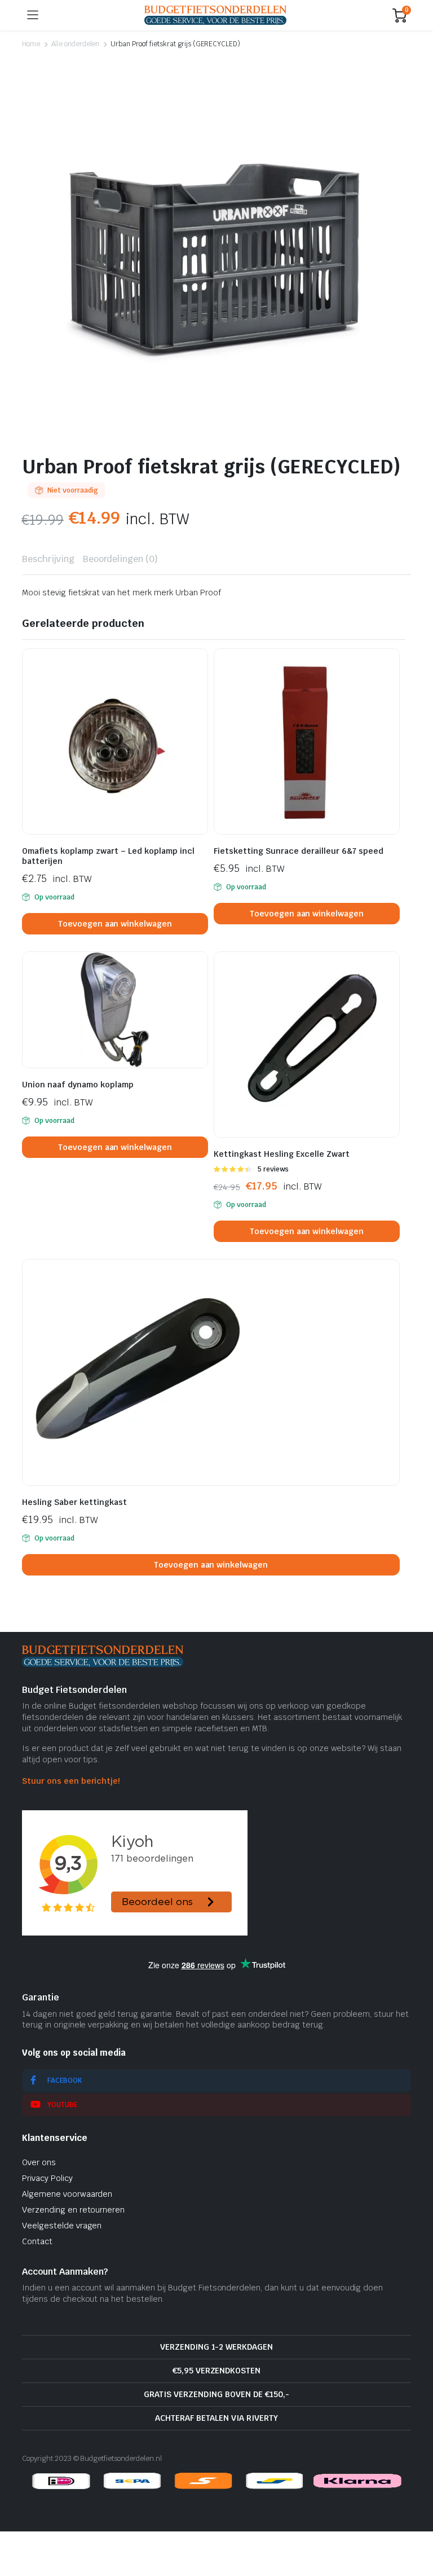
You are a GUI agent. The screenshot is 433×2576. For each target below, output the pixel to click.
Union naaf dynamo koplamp (78, 1085)
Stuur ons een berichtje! (71, 1781)
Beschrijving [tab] (48, 559)
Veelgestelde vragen (62, 2226)
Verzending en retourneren (73, 2210)
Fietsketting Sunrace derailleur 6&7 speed (299, 851)
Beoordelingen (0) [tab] (121, 559)
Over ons (39, 2162)
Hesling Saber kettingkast (74, 1502)
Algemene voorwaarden (67, 2194)
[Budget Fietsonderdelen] (215, 15)
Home (31, 44)
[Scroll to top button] (415, 2525)
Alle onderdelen (76, 44)
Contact (37, 2241)
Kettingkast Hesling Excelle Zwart (282, 1154)
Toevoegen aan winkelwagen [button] (115, 924)
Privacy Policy (47, 2178)
